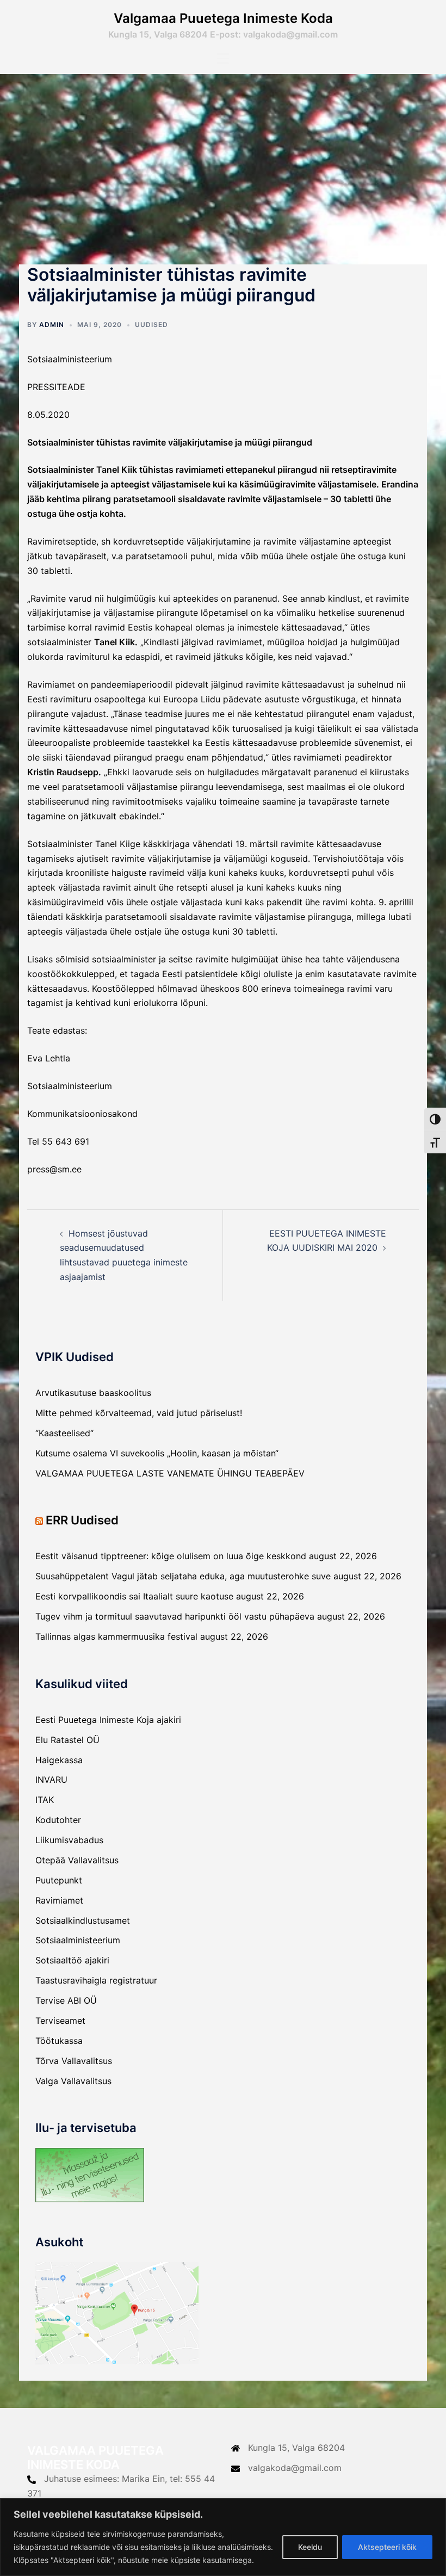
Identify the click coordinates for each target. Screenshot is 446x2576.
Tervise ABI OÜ (66, 2000)
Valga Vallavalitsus (73, 2081)
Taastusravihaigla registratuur (96, 1980)
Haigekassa (59, 1760)
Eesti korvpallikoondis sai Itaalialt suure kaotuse (134, 1596)
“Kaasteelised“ (64, 1433)
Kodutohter (58, 1820)
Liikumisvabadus (69, 1840)
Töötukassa (59, 2041)
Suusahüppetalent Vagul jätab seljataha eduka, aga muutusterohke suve (183, 1576)
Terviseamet (60, 2021)
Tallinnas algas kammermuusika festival (116, 1636)
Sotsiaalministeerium (78, 1940)
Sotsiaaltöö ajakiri (72, 1960)
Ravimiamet (59, 1900)
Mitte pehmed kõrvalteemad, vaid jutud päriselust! (139, 1413)
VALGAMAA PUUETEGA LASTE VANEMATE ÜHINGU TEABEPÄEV (170, 1473)
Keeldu (310, 2547)
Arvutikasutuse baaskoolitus (93, 1393)
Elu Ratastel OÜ (67, 1740)
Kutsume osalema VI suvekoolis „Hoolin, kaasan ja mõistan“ (157, 1453)
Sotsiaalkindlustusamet (83, 1920)
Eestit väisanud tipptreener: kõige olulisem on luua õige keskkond (171, 1556)
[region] (223, 2537)
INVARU (51, 1780)
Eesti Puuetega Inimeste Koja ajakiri (108, 1720)
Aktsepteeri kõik (387, 2547)
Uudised (151, 325)
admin (52, 325)
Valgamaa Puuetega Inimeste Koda (223, 18)
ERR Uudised (82, 1520)
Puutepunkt (59, 1880)
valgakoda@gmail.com (295, 2468)
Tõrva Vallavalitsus (74, 2061)
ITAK (45, 1800)
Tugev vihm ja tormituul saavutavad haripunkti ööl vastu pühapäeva (175, 1616)
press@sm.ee (54, 1169)
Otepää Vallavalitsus (77, 1860)
